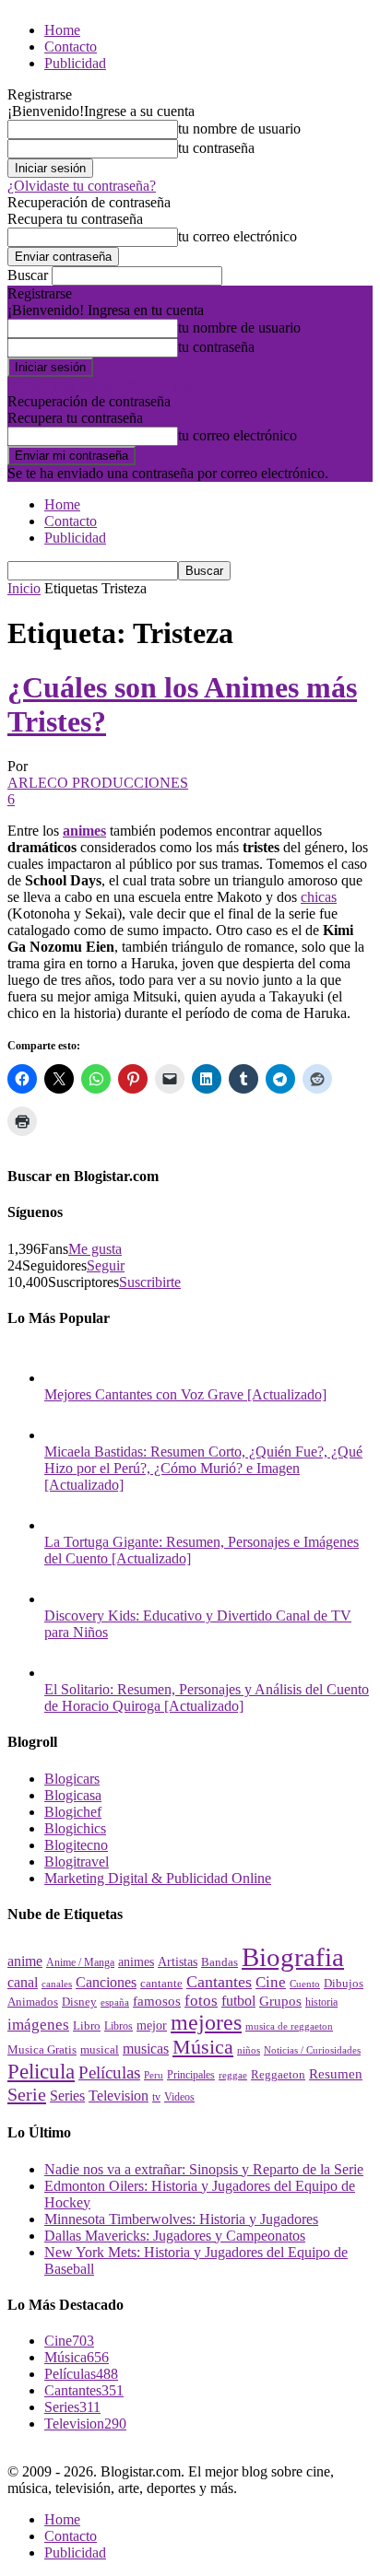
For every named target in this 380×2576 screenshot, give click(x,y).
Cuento (305, 1984)
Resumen (336, 2074)
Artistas (178, 1961)
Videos (179, 2097)
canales (57, 1984)
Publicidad (75, 63)
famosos (157, 2001)
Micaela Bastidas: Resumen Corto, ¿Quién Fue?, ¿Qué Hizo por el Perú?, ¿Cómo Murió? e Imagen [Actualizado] (203, 1468)
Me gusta (95, 1249)
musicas (146, 2049)
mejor (152, 2025)
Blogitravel (77, 1862)
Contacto (71, 47)
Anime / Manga (80, 1962)
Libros (119, 2026)
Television (119, 2096)
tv (156, 2097)
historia (321, 2002)
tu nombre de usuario (239, 129)
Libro (87, 2026)
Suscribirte (150, 1282)
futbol (238, 2001)
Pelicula (41, 2071)
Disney (79, 2002)
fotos (201, 2001)
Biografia (293, 1957)
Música (203, 2047)
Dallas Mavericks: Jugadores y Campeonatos (175, 2236)
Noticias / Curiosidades (312, 2050)
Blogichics (75, 1828)
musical (100, 2049)
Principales (191, 2075)
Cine (271, 1982)
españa (115, 2002)
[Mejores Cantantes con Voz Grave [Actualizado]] (63, 1378)
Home (62, 30)
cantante (161, 1984)
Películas (109, 2073)
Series (67, 2096)
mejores (206, 2022)
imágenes (38, 2025)
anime (25, 1961)
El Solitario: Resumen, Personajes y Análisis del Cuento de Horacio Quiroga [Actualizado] (207, 1698)
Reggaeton (278, 2075)
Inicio (24, 588)
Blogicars (72, 1779)
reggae (233, 2075)
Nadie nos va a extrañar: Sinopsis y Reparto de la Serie (204, 2169)
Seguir (106, 1265)
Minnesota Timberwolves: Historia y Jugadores (181, 2219)
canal (23, 1982)
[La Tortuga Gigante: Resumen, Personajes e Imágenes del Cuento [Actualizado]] (63, 1525)
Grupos (280, 2001)
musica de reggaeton (289, 2026)
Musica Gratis (42, 2049)
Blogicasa (73, 1795)
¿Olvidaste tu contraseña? (82, 186)
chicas (319, 897)
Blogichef (73, 1812)
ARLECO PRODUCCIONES (98, 783)
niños (249, 2050)
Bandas (220, 1962)
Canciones (106, 1982)
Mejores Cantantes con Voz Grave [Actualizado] (185, 1394)
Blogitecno (76, 1845)
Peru (154, 2075)
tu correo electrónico (237, 236)
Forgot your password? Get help (101, 385)
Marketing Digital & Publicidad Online (158, 1878)
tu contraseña (216, 148)
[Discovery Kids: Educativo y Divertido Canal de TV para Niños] (63, 1599)
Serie (27, 2094)
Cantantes (219, 1982)
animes (84, 831)
